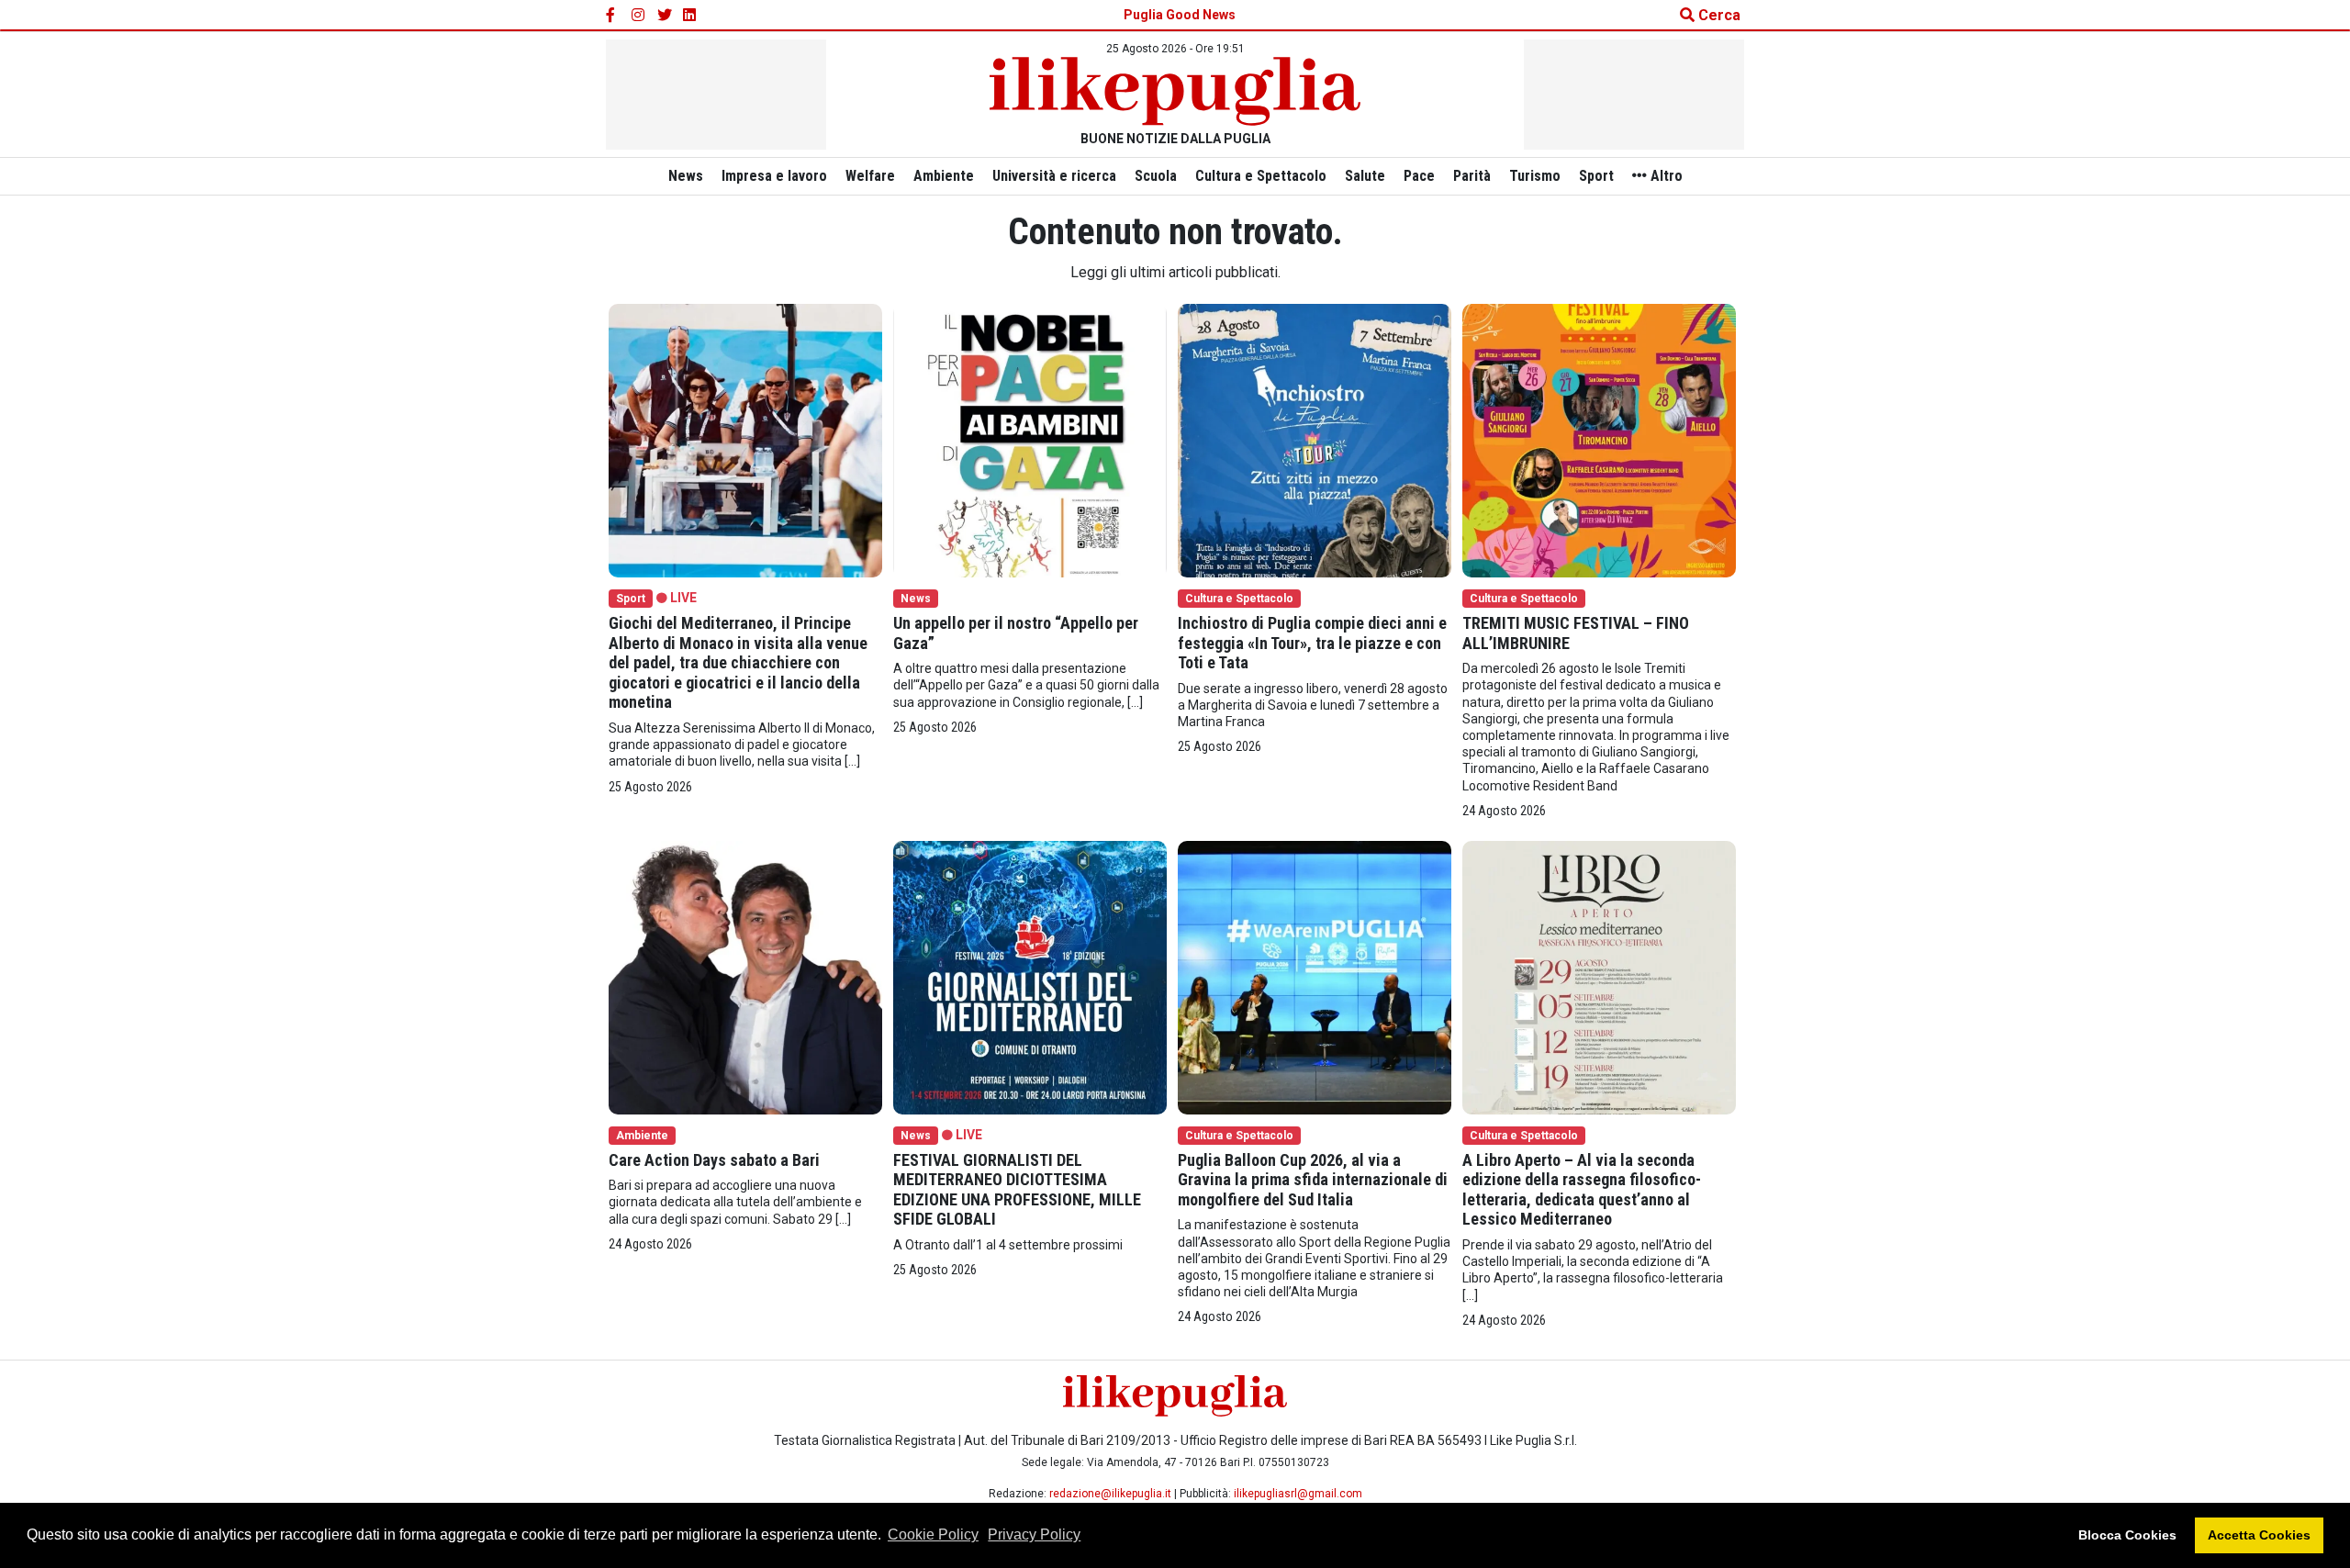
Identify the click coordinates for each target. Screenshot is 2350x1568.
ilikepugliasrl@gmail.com (1298, 1494)
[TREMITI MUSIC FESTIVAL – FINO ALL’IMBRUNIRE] (1599, 439)
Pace (1419, 176)
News (686, 176)
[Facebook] (613, 16)
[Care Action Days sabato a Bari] (745, 976)
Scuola (1156, 176)
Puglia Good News (1180, 15)
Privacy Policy (1034, 1534)
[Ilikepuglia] (1175, 91)
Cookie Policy (933, 1534)
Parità (1472, 176)
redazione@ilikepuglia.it (1110, 1494)
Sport (1596, 176)
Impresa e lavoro (774, 176)
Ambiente (944, 176)
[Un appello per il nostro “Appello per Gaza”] (1030, 439)
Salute (1365, 176)
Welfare (870, 176)
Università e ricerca (1054, 176)
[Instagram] (639, 16)
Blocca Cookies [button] (2127, 1535)
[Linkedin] (690, 16)
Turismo (1535, 176)
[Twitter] (665, 16)
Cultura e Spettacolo (1261, 176)
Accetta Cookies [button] (2259, 1535)
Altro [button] (1665, 176)
